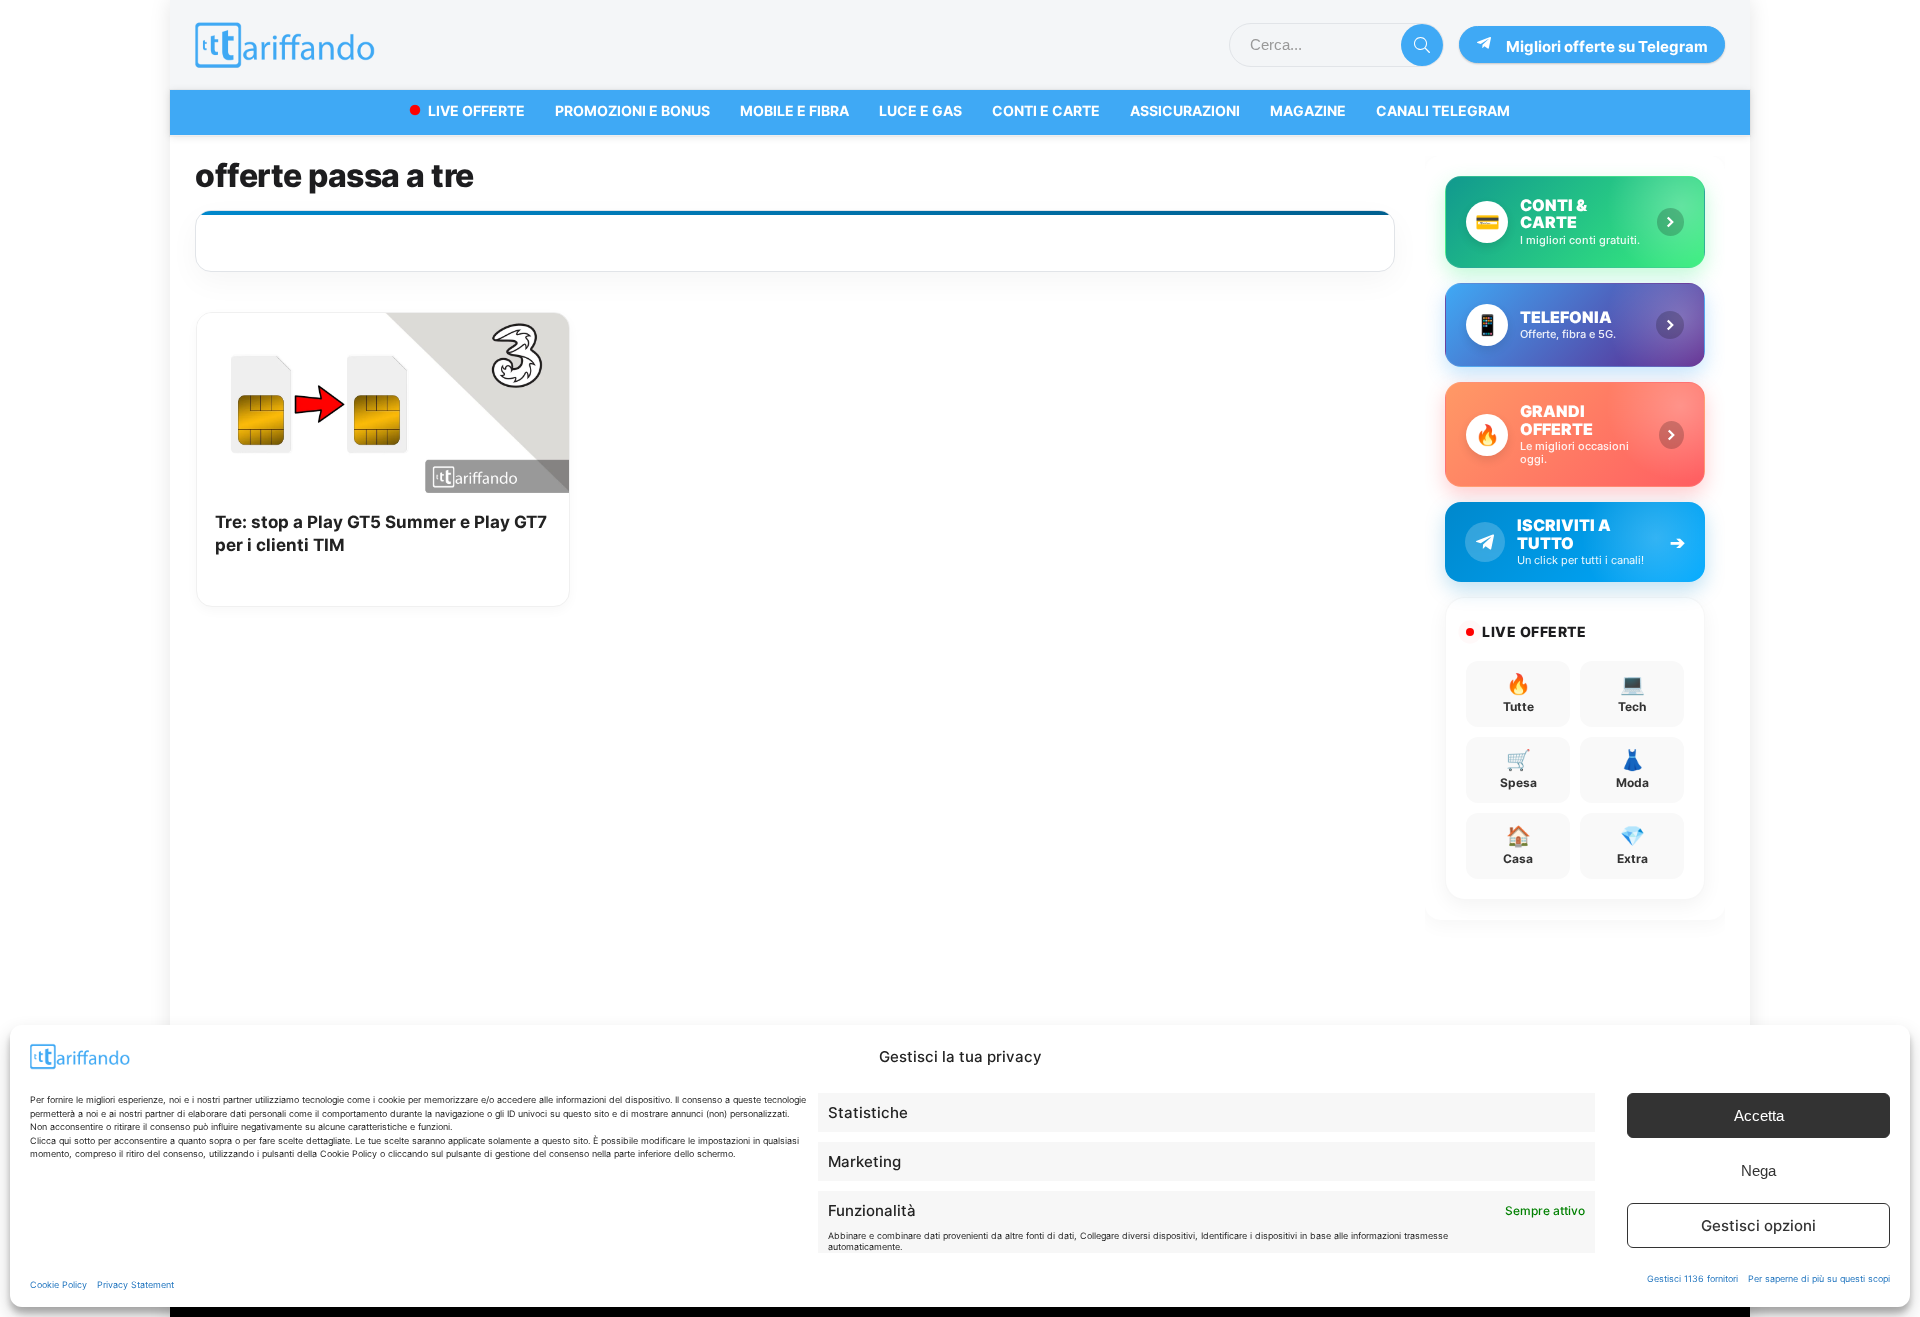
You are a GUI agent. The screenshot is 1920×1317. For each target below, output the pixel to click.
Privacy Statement (135, 1284)
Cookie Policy (58, 1284)
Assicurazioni (1185, 110)
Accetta (1759, 1115)
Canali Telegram (1443, 110)
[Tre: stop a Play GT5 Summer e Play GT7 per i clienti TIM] (383, 327)
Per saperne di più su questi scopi (1819, 1278)
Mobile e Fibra (794, 110)
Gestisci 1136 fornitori (1692, 1278)
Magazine (1308, 110)
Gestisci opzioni (1758, 1225)
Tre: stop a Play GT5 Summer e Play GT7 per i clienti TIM (381, 534)
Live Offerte (476, 110)
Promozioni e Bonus (632, 110)
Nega (1758, 1170)
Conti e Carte (1046, 110)
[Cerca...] (1422, 45)
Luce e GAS (920, 110)
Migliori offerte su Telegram (1607, 46)
